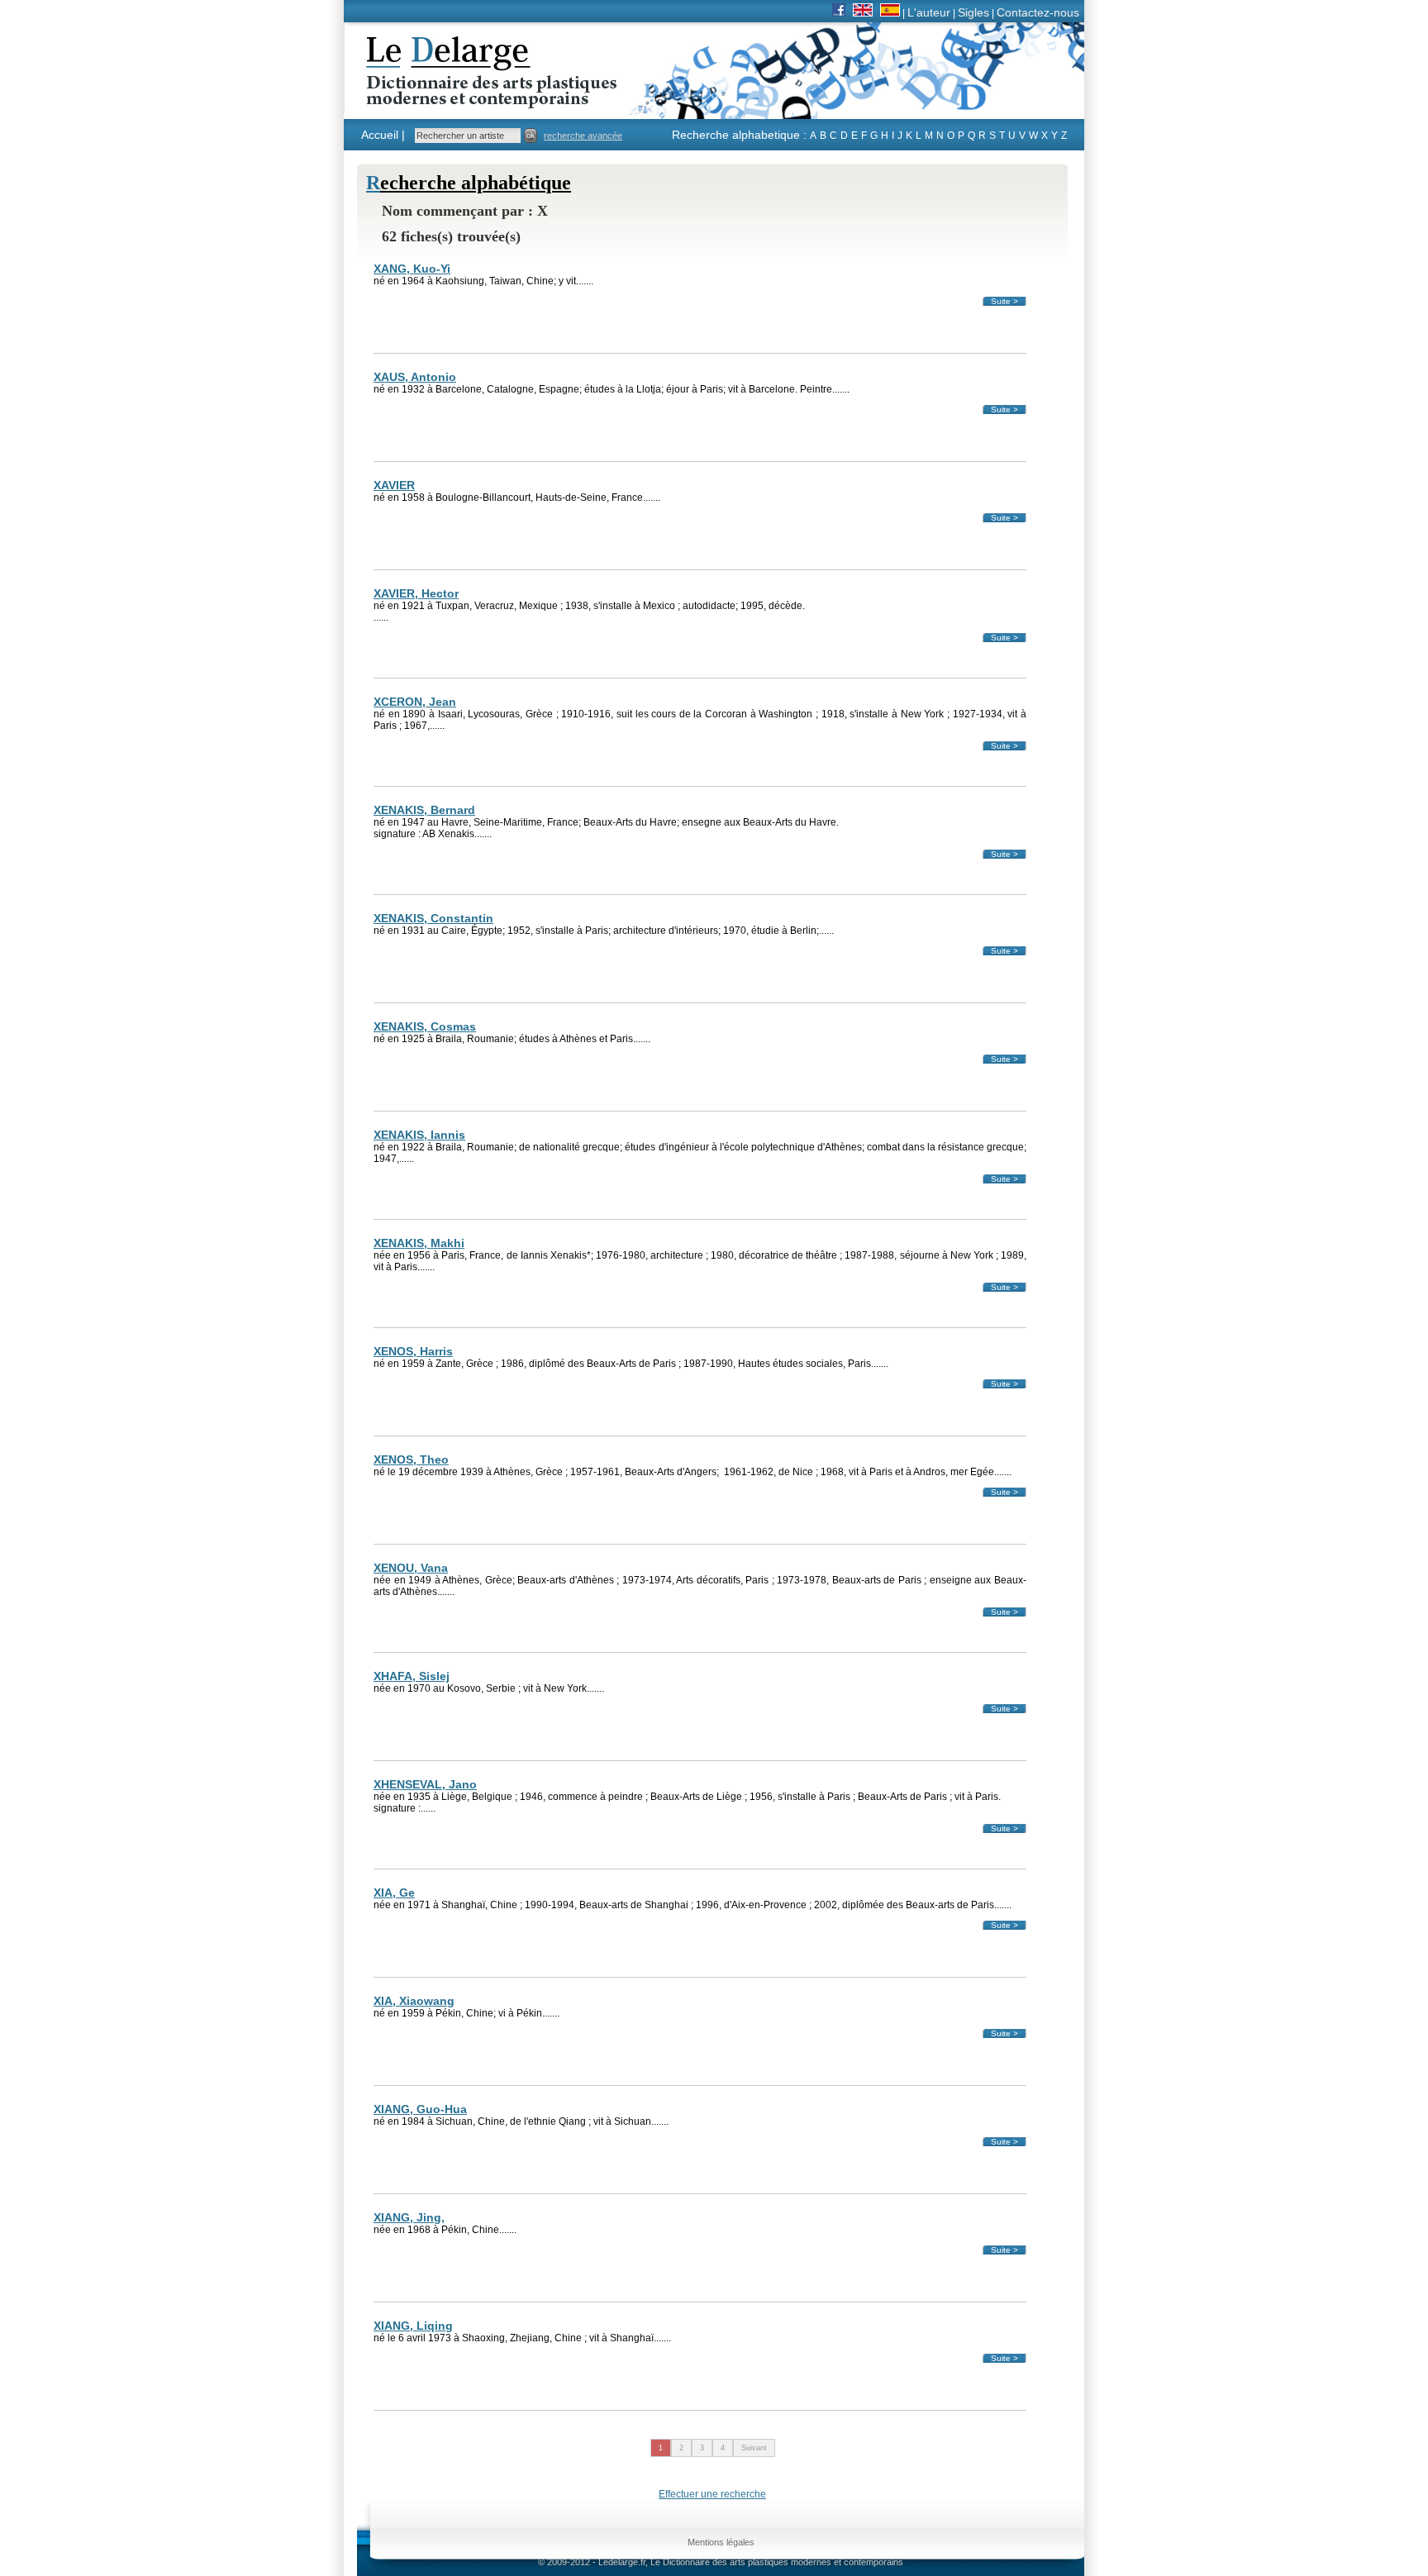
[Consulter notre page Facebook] (839, 12)
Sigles (973, 12)
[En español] (890, 12)
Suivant (754, 2448)
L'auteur (929, 12)
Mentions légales (721, 2542)
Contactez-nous (1038, 12)
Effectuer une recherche (712, 2494)
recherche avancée (583, 136)
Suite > (1004, 301)
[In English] (863, 12)
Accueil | (383, 135)
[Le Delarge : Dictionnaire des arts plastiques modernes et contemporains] (440, 98)
